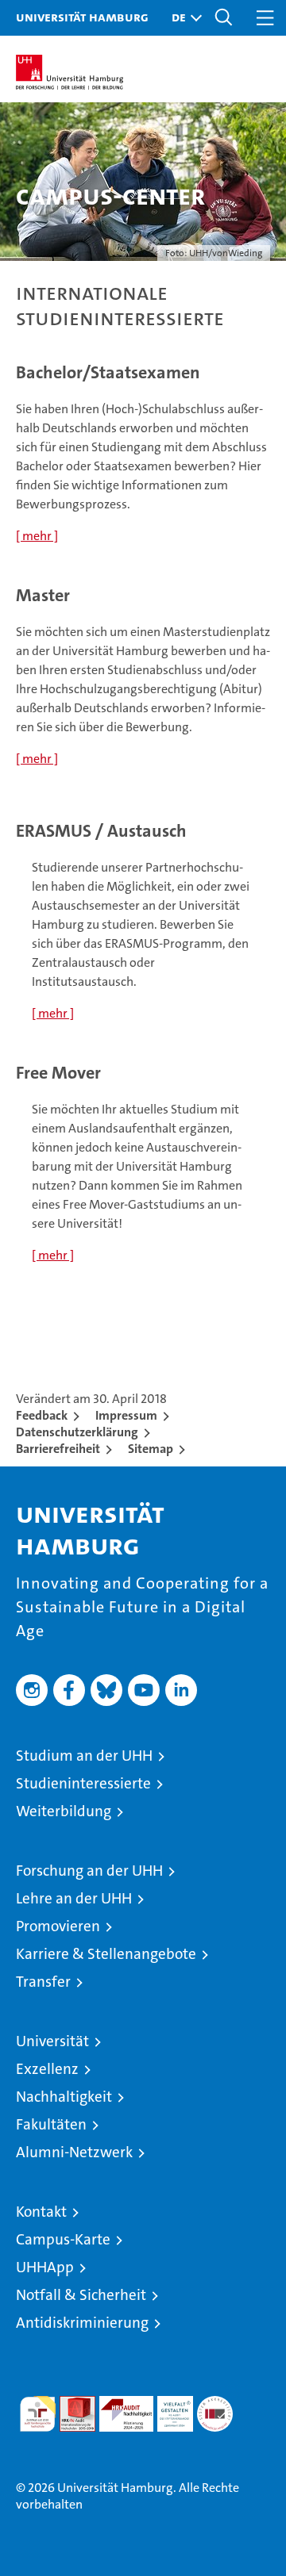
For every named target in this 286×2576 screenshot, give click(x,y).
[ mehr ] (37, 536)
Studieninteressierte (83, 1783)
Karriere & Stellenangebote (106, 1954)
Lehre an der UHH (74, 1898)
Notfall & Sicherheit (81, 2295)
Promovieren (58, 1926)
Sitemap (151, 1449)
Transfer (43, 1982)
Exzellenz (47, 2069)
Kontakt (41, 2212)
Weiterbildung (64, 1811)
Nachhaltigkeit (64, 2097)
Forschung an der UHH (89, 1871)
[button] (183, 18)
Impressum (126, 1415)
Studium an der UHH (84, 1756)
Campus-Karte (63, 2239)
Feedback (42, 1415)
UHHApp (45, 2267)
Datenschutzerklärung (77, 1432)
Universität (52, 2041)
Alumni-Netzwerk (74, 2152)
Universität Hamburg (82, 17)
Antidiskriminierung (82, 2323)
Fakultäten (51, 2124)
